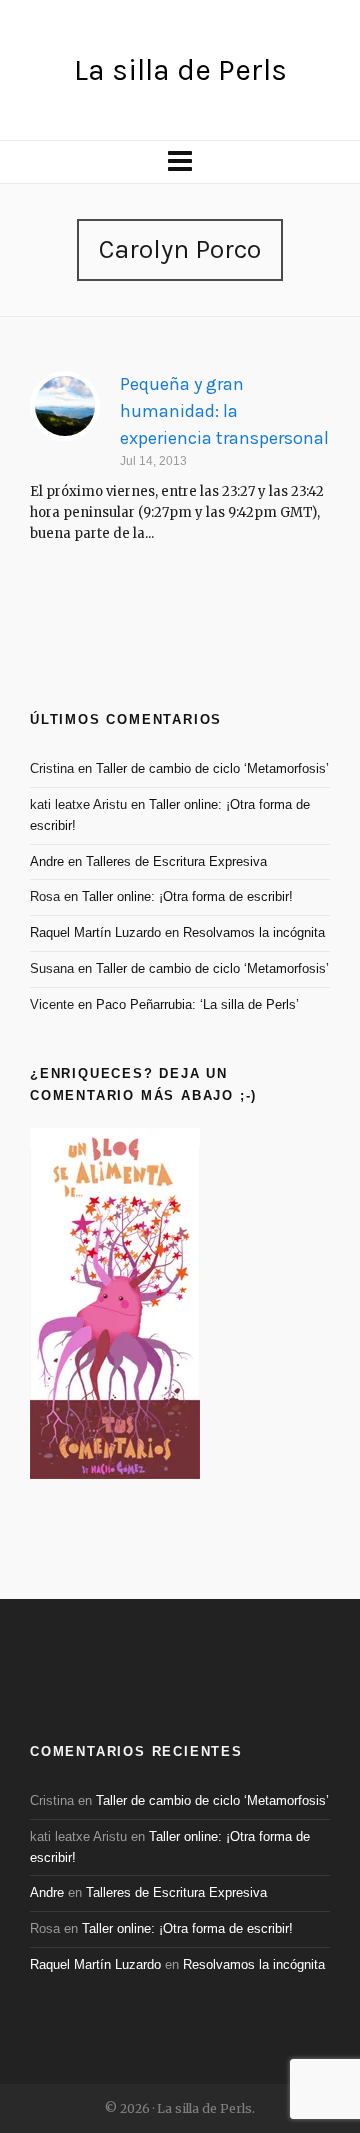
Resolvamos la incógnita (254, 932)
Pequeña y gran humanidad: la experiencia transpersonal (224, 411)
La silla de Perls (180, 70)
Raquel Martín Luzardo (95, 932)
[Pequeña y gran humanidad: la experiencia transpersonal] (65, 406)
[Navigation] (180, 162)
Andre (47, 861)
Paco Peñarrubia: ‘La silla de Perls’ (197, 1004)
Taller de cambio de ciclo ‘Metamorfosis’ (212, 768)
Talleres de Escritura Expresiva (176, 861)
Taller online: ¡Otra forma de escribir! (187, 896)
